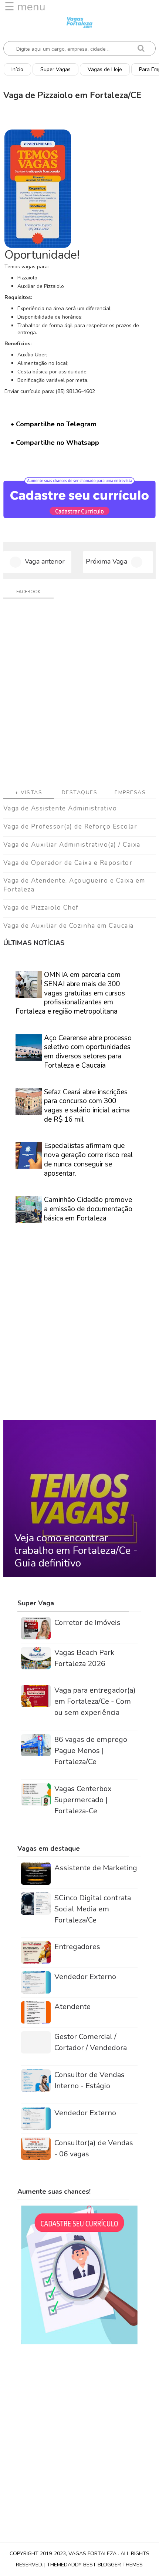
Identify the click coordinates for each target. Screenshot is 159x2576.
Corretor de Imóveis (87, 1623)
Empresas (130, 792)
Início (17, 69)
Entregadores (77, 1947)
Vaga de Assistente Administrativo (60, 808)
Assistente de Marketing (96, 1868)
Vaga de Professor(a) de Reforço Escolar (70, 827)
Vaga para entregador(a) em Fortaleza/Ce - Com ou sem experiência (95, 1701)
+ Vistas (28, 792)
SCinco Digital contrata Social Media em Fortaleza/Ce (93, 1909)
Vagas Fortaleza (93, 2554)
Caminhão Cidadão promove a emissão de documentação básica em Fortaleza (88, 1209)
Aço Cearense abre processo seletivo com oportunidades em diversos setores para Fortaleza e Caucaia (88, 1052)
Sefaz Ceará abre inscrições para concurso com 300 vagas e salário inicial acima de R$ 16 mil (87, 1106)
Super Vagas (55, 69)
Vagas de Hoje (105, 69)
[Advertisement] (79, 696)
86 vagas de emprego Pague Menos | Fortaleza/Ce (91, 1751)
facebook (28, 592)
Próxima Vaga (106, 561)
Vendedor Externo (85, 1977)
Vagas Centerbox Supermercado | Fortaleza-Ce (83, 1800)
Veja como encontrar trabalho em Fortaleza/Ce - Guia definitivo (76, 1550)
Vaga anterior (45, 561)
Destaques (80, 792)
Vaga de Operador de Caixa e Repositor (68, 863)
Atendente (72, 2007)
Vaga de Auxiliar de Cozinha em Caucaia (69, 926)
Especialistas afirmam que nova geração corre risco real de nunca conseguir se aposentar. (89, 1159)
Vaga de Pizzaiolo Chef (41, 908)
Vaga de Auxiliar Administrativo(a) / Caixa (72, 845)
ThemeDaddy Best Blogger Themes (95, 2565)
